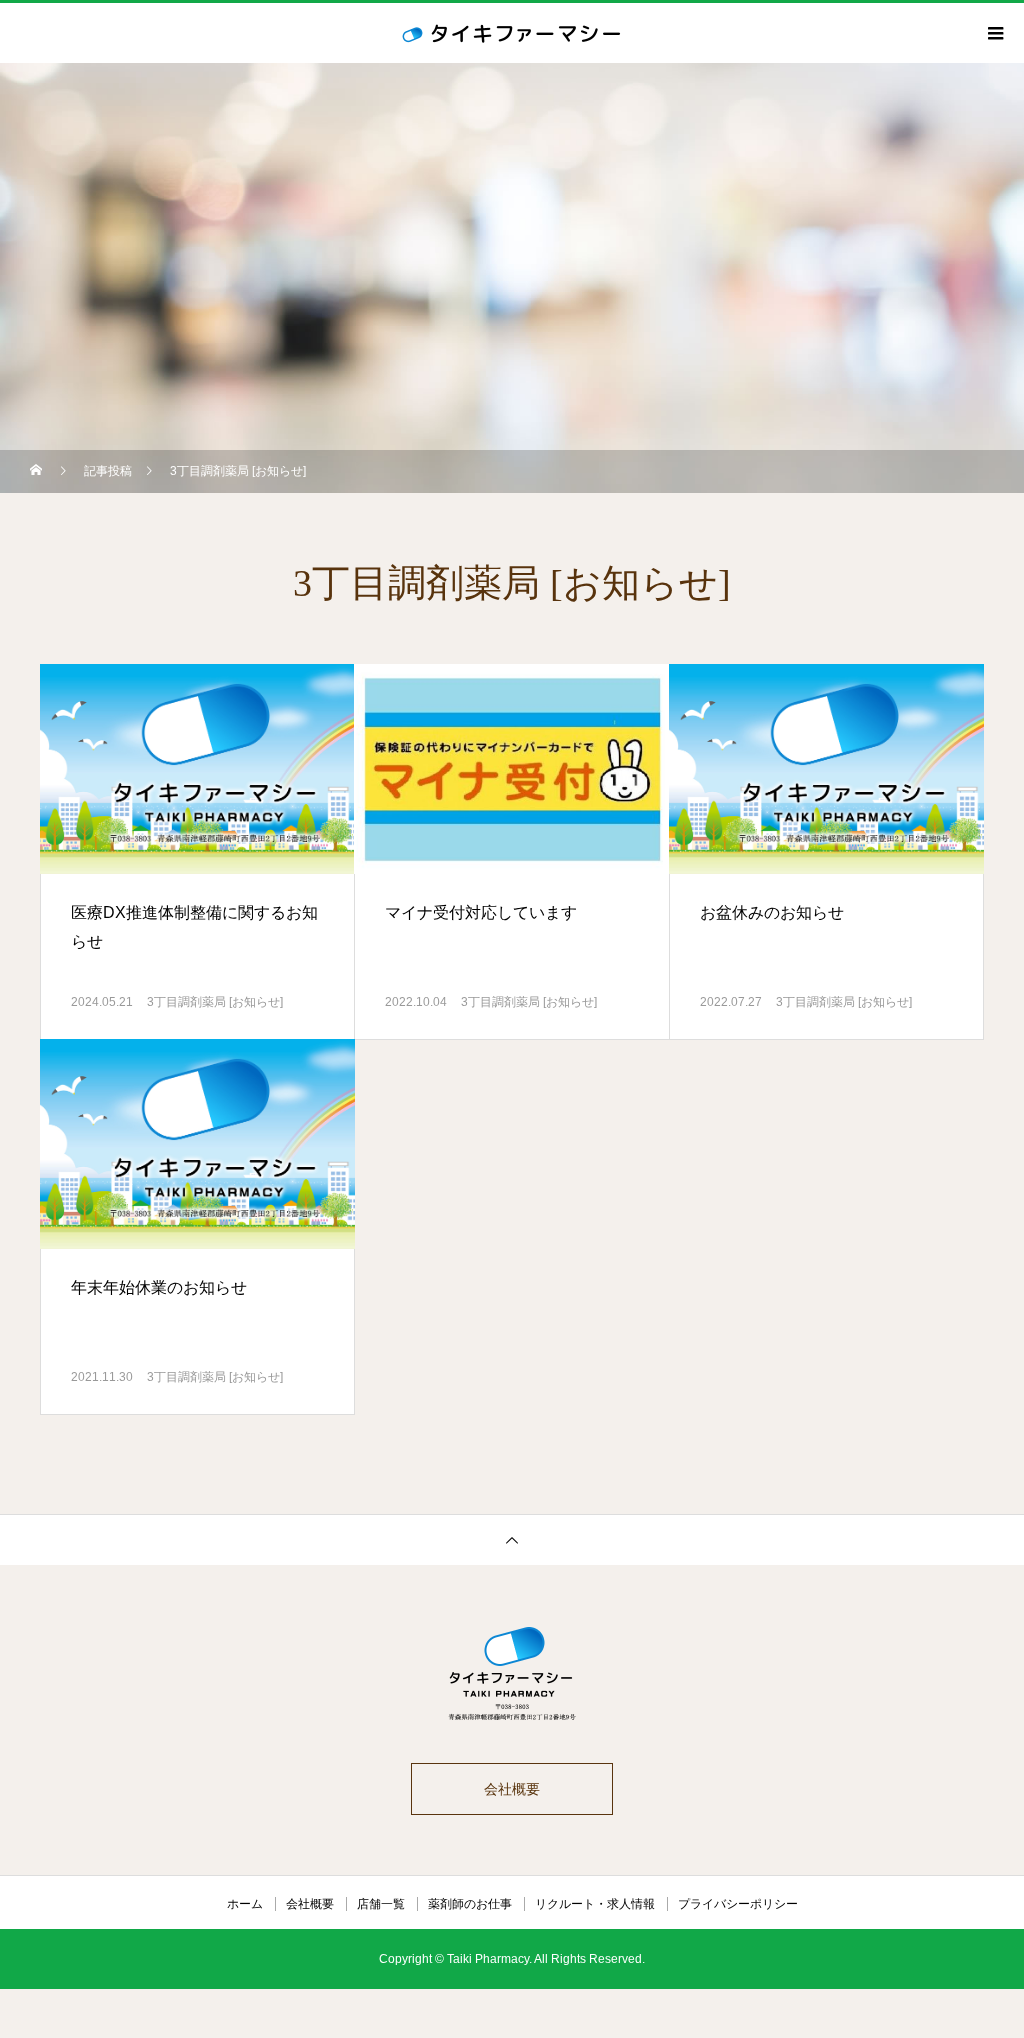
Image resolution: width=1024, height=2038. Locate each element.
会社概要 (512, 1789)
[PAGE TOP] (512, 1539)
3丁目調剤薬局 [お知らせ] (215, 1002)
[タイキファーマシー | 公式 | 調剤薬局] (512, 1675)
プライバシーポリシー (738, 1904)
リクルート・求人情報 (595, 1904)
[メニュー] (994, 33)
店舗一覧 (381, 1904)
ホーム (245, 1904)
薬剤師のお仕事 (470, 1904)
